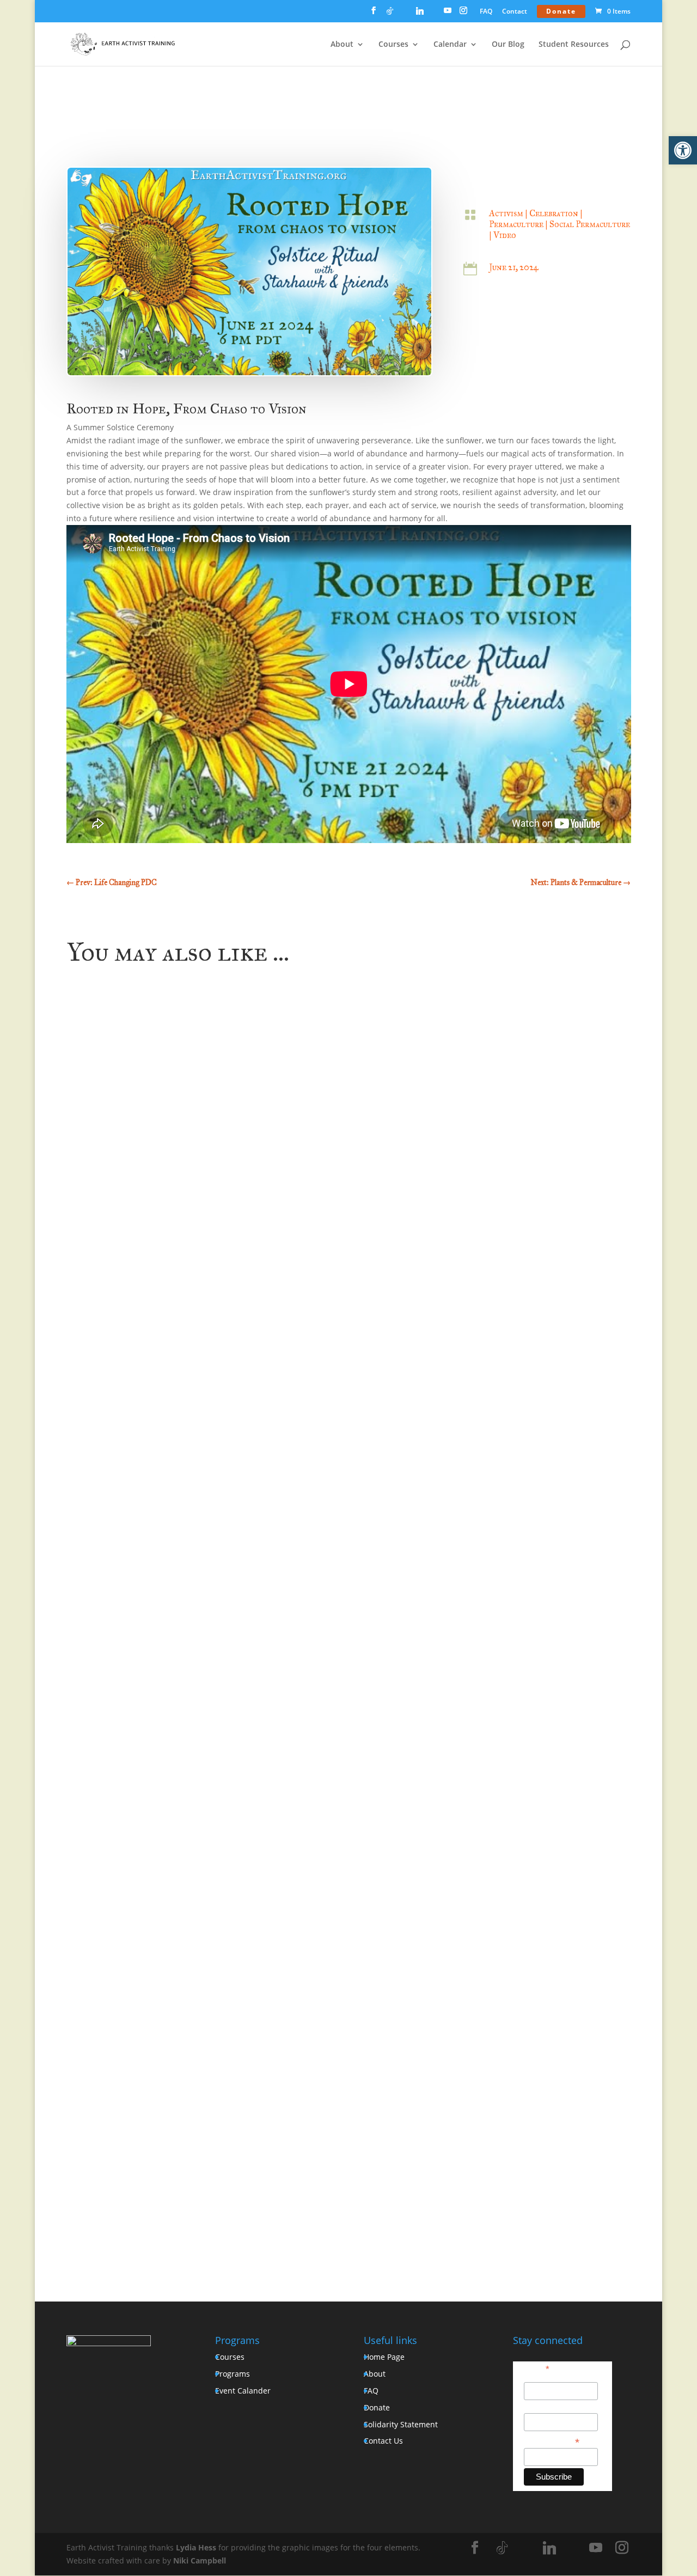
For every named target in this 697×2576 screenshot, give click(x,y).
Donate (561, 11)
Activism (506, 213)
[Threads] (434, 14)
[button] (683, 150)
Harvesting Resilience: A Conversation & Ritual (171, 2181)
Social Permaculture (590, 224)
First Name (543, 2376)
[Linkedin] (420, 14)
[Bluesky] (404, 14)
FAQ (486, 12)
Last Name (543, 2407)
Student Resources (574, 45)
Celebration (554, 213)
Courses (393, 45)
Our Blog (508, 45)
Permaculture (516, 224)
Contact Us (383, 2441)
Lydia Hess (196, 2547)
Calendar (450, 45)
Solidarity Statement (401, 2424)
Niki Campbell (200, 2560)
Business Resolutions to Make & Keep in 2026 (169, 1758)
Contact (515, 12)
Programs (233, 2374)
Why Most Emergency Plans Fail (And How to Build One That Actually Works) (232, 1335)
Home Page (384, 2357)
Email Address (552, 2441)
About (342, 45)
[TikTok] (390, 14)
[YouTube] (448, 14)
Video (505, 235)
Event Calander (243, 2391)
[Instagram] (463, 14)
